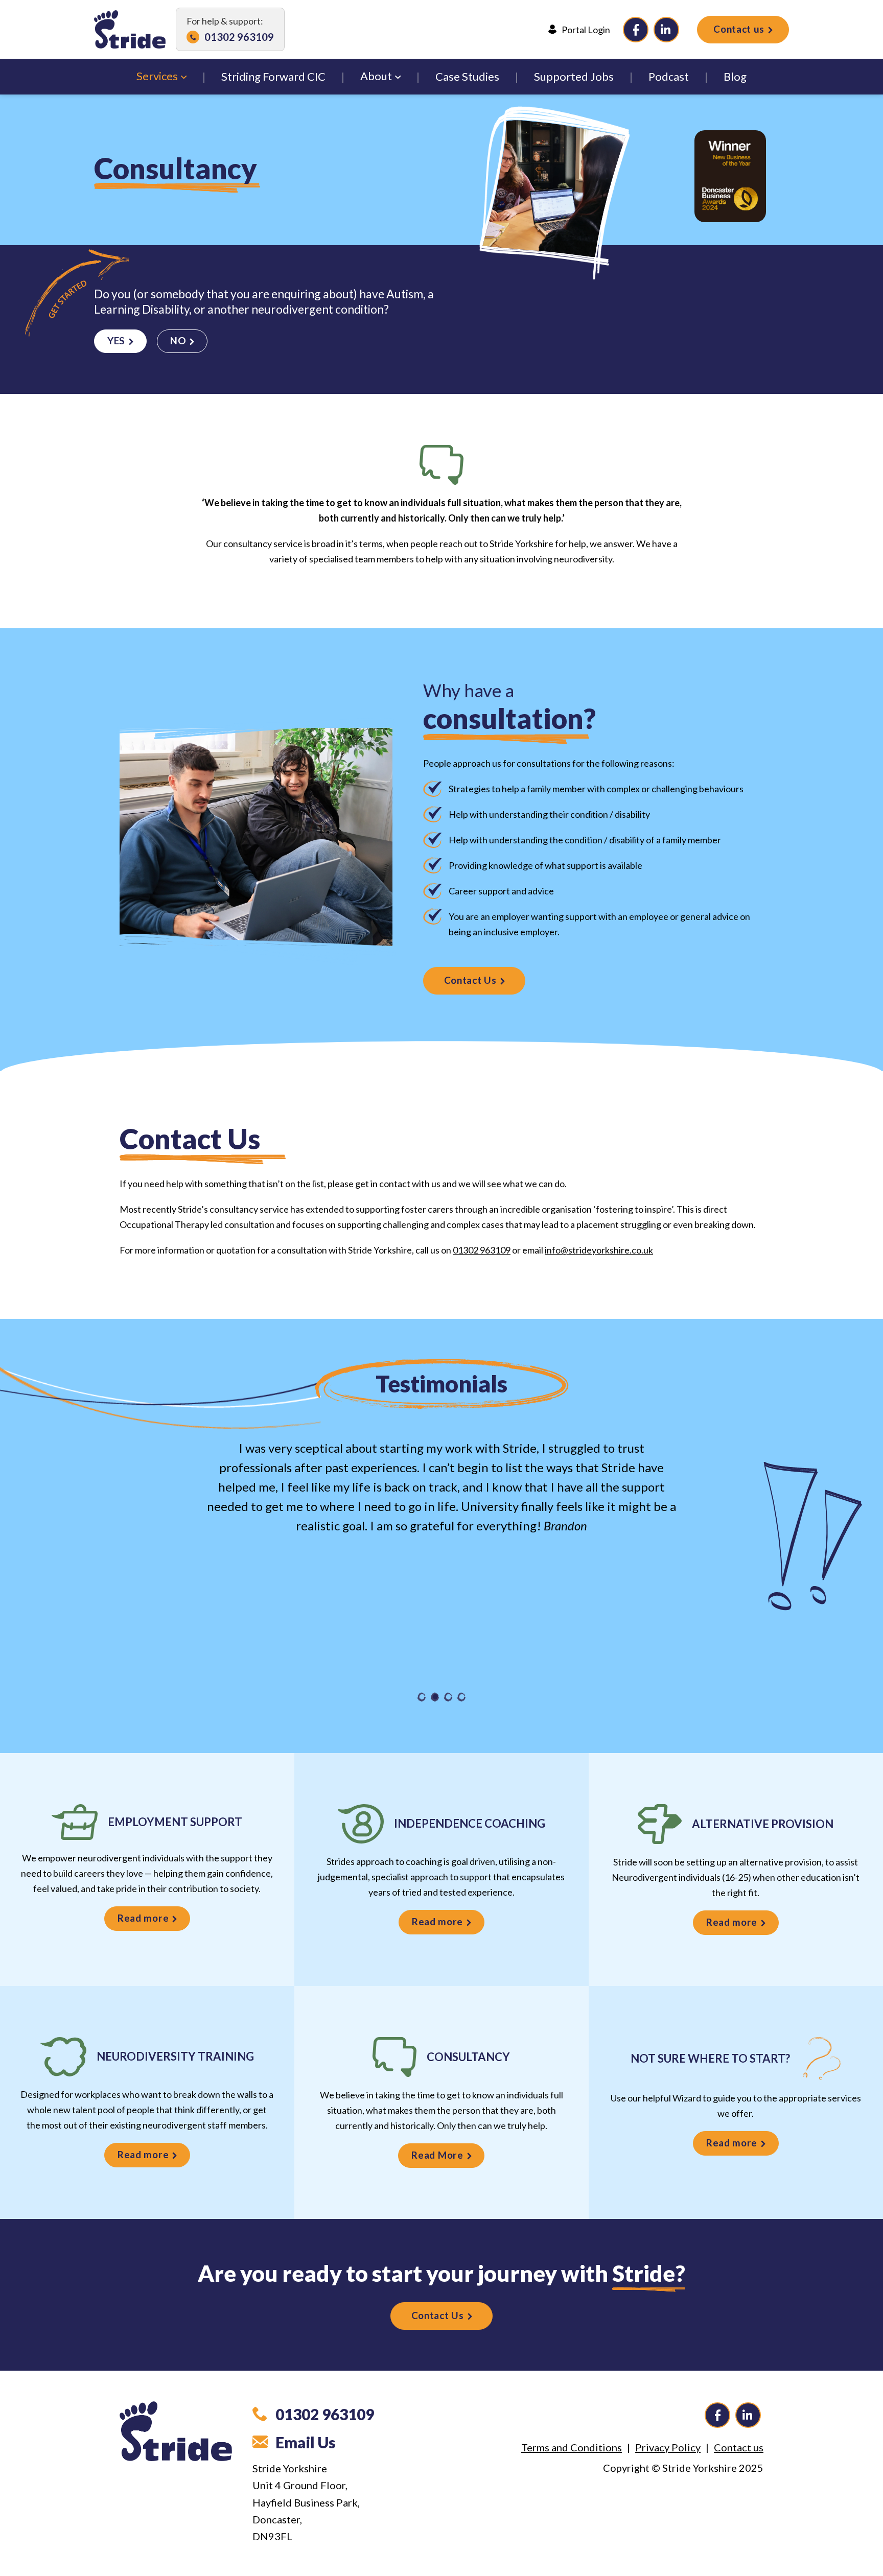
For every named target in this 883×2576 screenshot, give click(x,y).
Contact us (739, 29)
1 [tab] (422, 1697)
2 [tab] (435, 1697)
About (376, 76)
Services (157, 76)
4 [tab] (461, 1697)
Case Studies (467, 76)
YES (116, 340)
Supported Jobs (574, 76)
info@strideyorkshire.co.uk (599, 1250)
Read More (437, 2155)
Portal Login (586, 30)
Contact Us (470, 980)
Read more (143, 1918)
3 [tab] (448, 1697)
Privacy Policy (668, 2447)
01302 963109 (239, 37)
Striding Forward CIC (273, 76)
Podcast (669, 76)
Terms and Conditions (572, 2447)
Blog (735, 76)
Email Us (306, 2442)
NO (178, 340)
